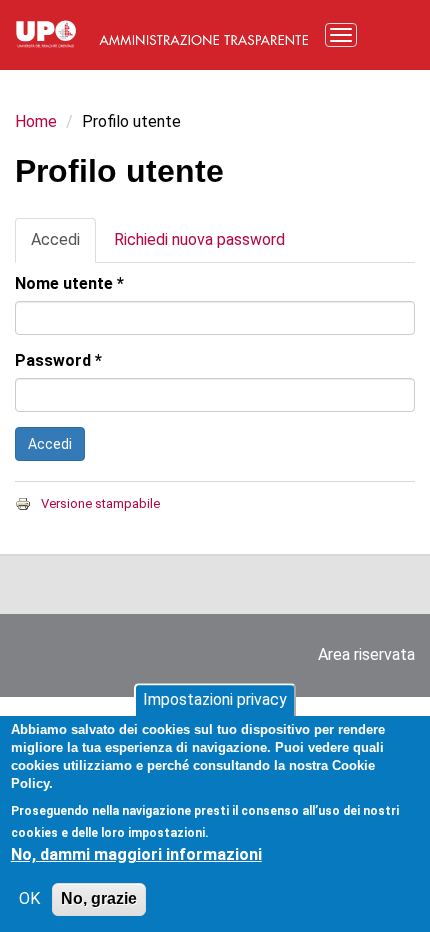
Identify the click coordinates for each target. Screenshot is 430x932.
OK (29, 898)
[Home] (204, 32)
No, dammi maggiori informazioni (136, 854)
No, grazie (99, 898)
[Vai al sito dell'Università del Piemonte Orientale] (46, 32)
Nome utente (69, 283)
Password (58, 360)
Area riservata (366, 654)
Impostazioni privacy (215, 699)
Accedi (63, 246)
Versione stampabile (100, 503)
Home (36, 121)
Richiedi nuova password (199, 239)
